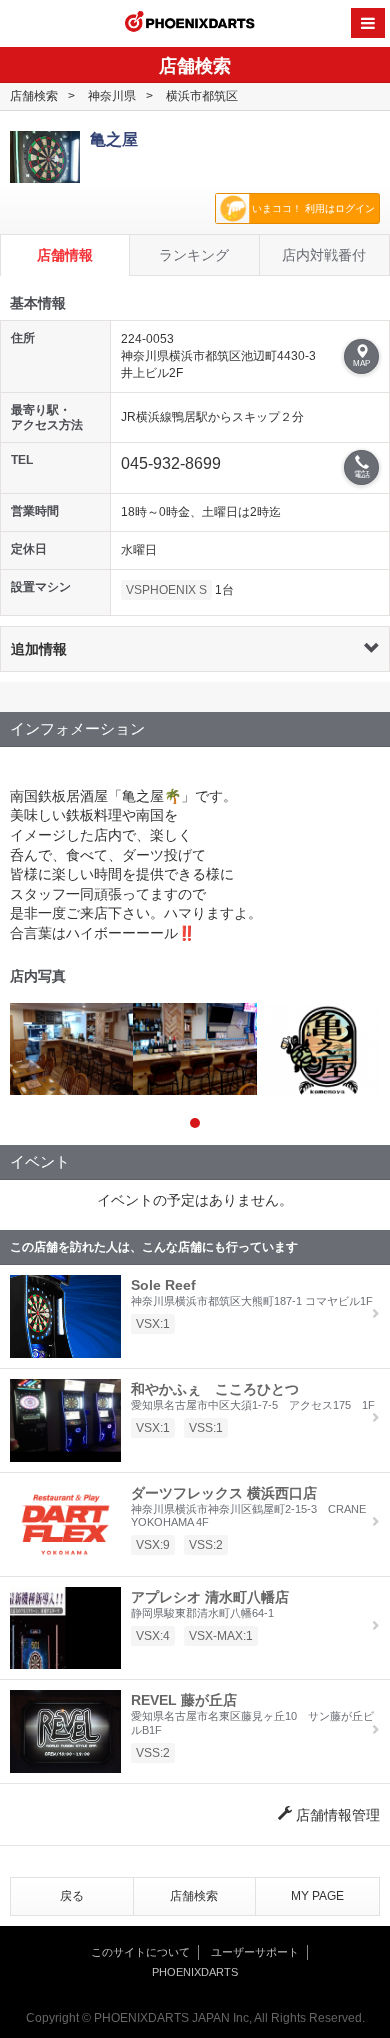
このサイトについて (140, 1952)
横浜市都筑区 (202, 96)
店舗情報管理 (336, 1815)
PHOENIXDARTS (190, 24)
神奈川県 (112, 96)
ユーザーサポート (255, 1952)
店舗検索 (34, 96)
